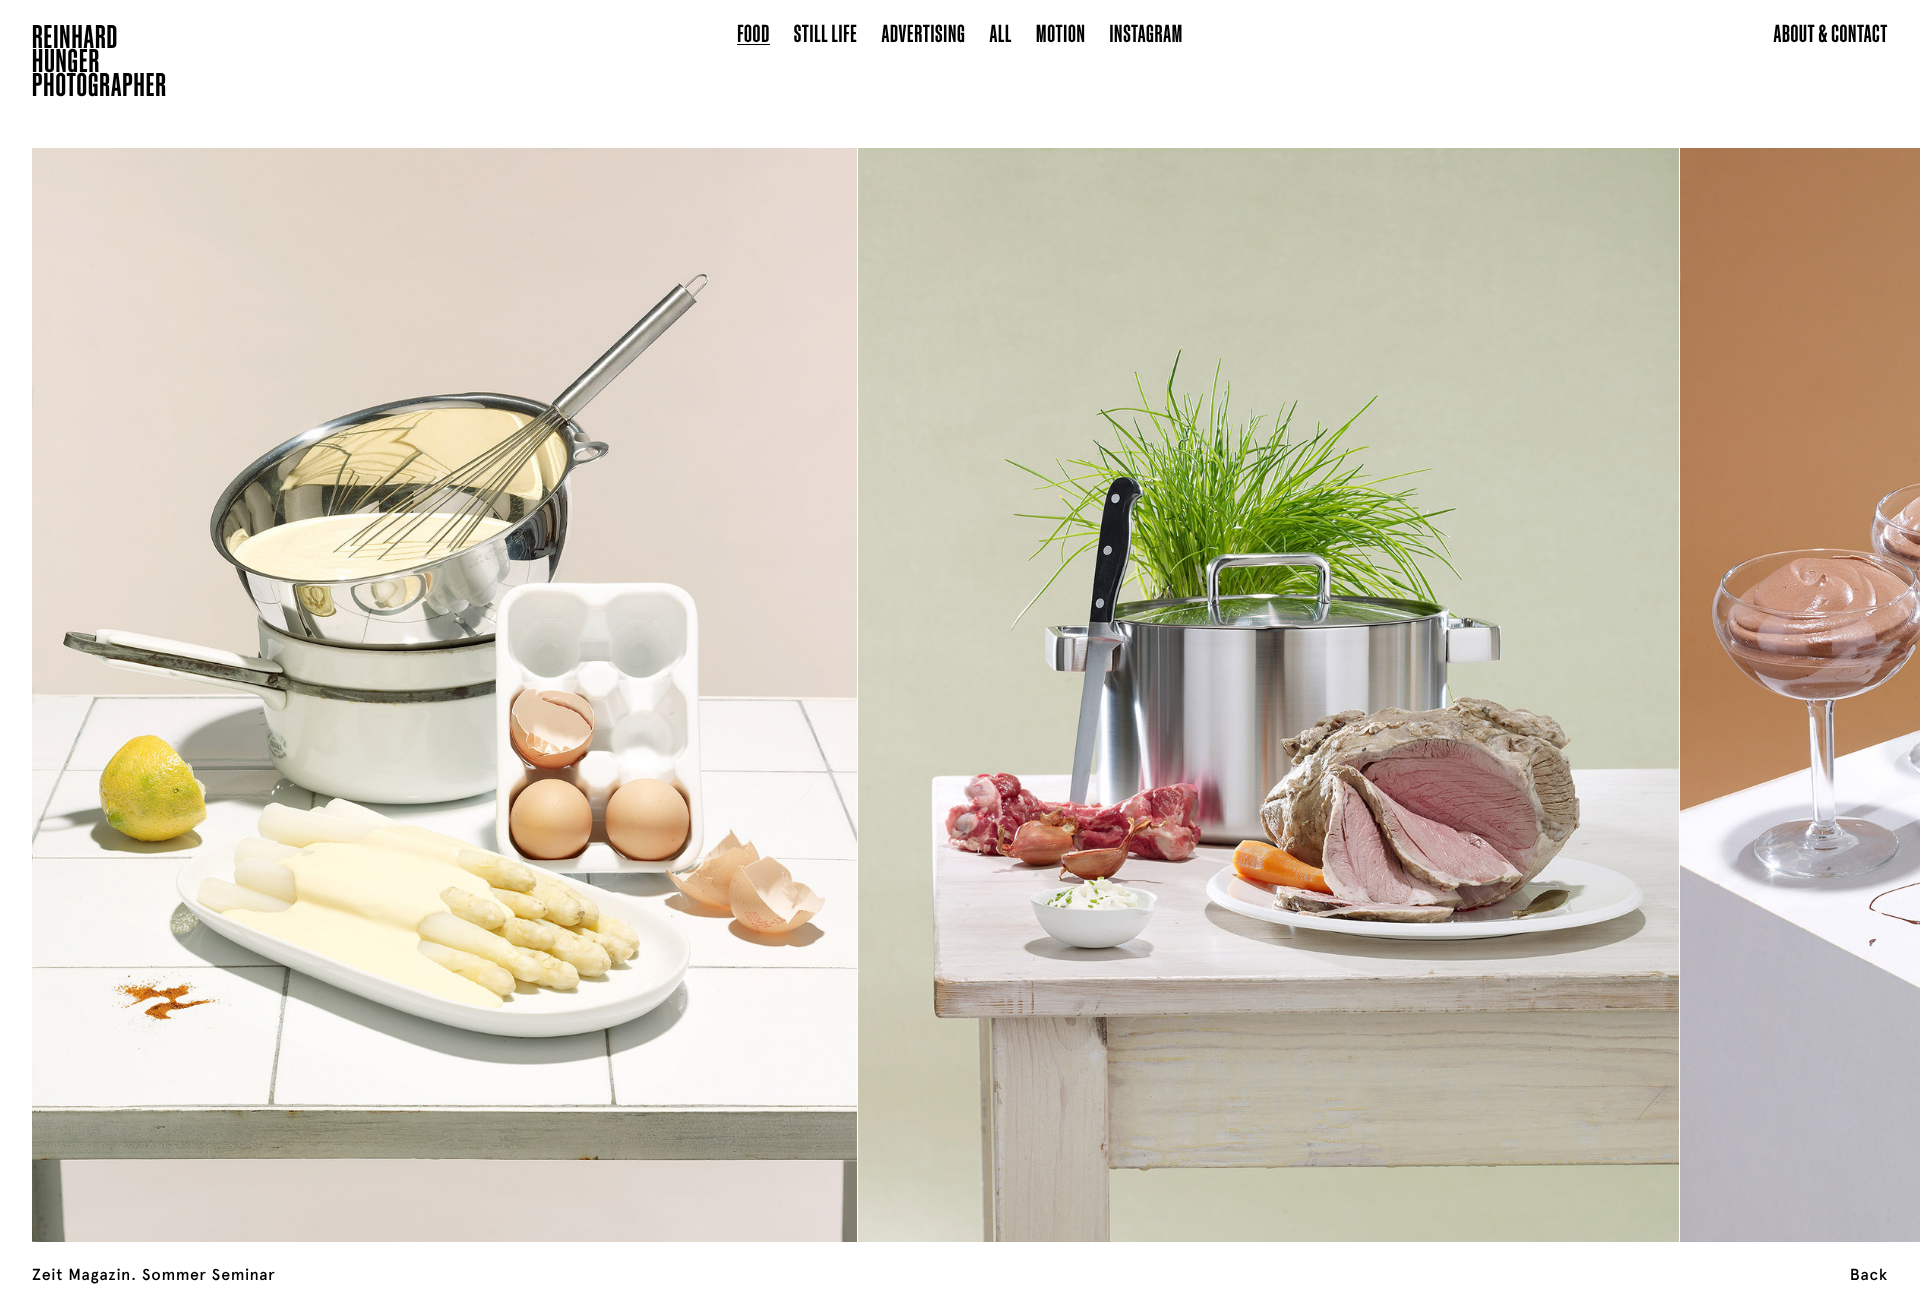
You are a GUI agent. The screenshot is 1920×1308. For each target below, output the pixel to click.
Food (753, 32)
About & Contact (1830, 32)
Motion (1060, 32)
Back (1869, 1275)
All (1000, 32)
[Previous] (192, 670)
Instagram (1146, 32)
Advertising (924, 32)
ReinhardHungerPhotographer (99, 64)
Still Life (826, 32)
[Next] (1728, 670)
